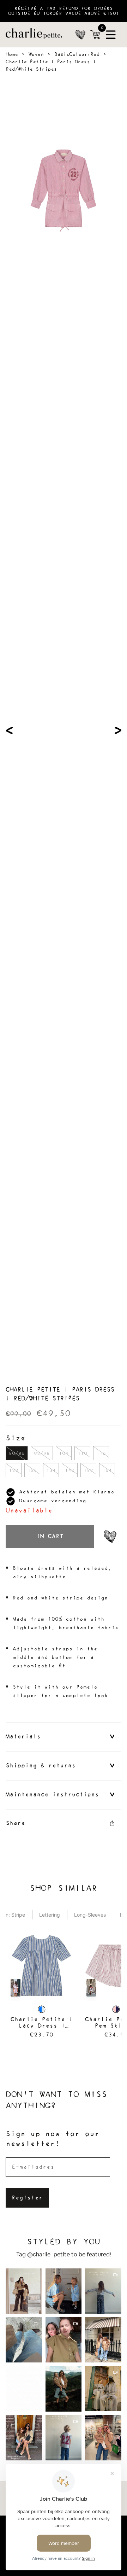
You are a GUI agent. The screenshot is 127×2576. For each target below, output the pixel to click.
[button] (41, 1986)
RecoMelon (55, 1901)
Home (12, 54)
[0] (95, 35)
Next (118, 730)
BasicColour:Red (77, 54)
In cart (50, 1536)
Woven (36, 54)
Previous (9, 730)
